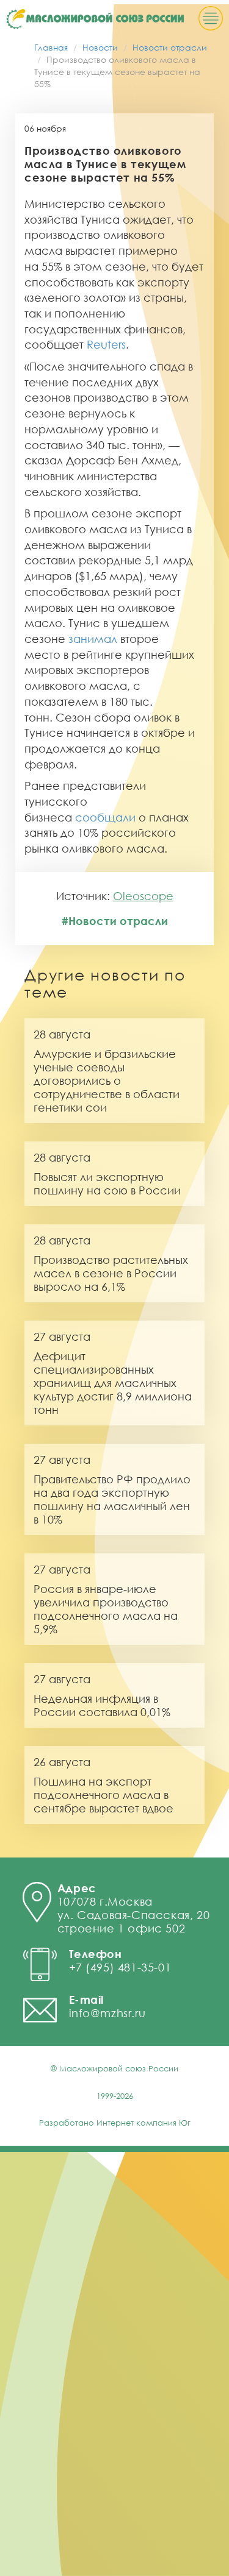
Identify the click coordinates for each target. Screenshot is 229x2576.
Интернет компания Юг (144, 2123)
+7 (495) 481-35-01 (120, 1967)
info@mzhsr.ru (107, 2013)
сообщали (105, 817)
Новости (100, 47)
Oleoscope (143, 896)
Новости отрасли (170, 47)
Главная (51, 47)
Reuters (106, 344)
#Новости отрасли (115, 921)
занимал (93, 639)
